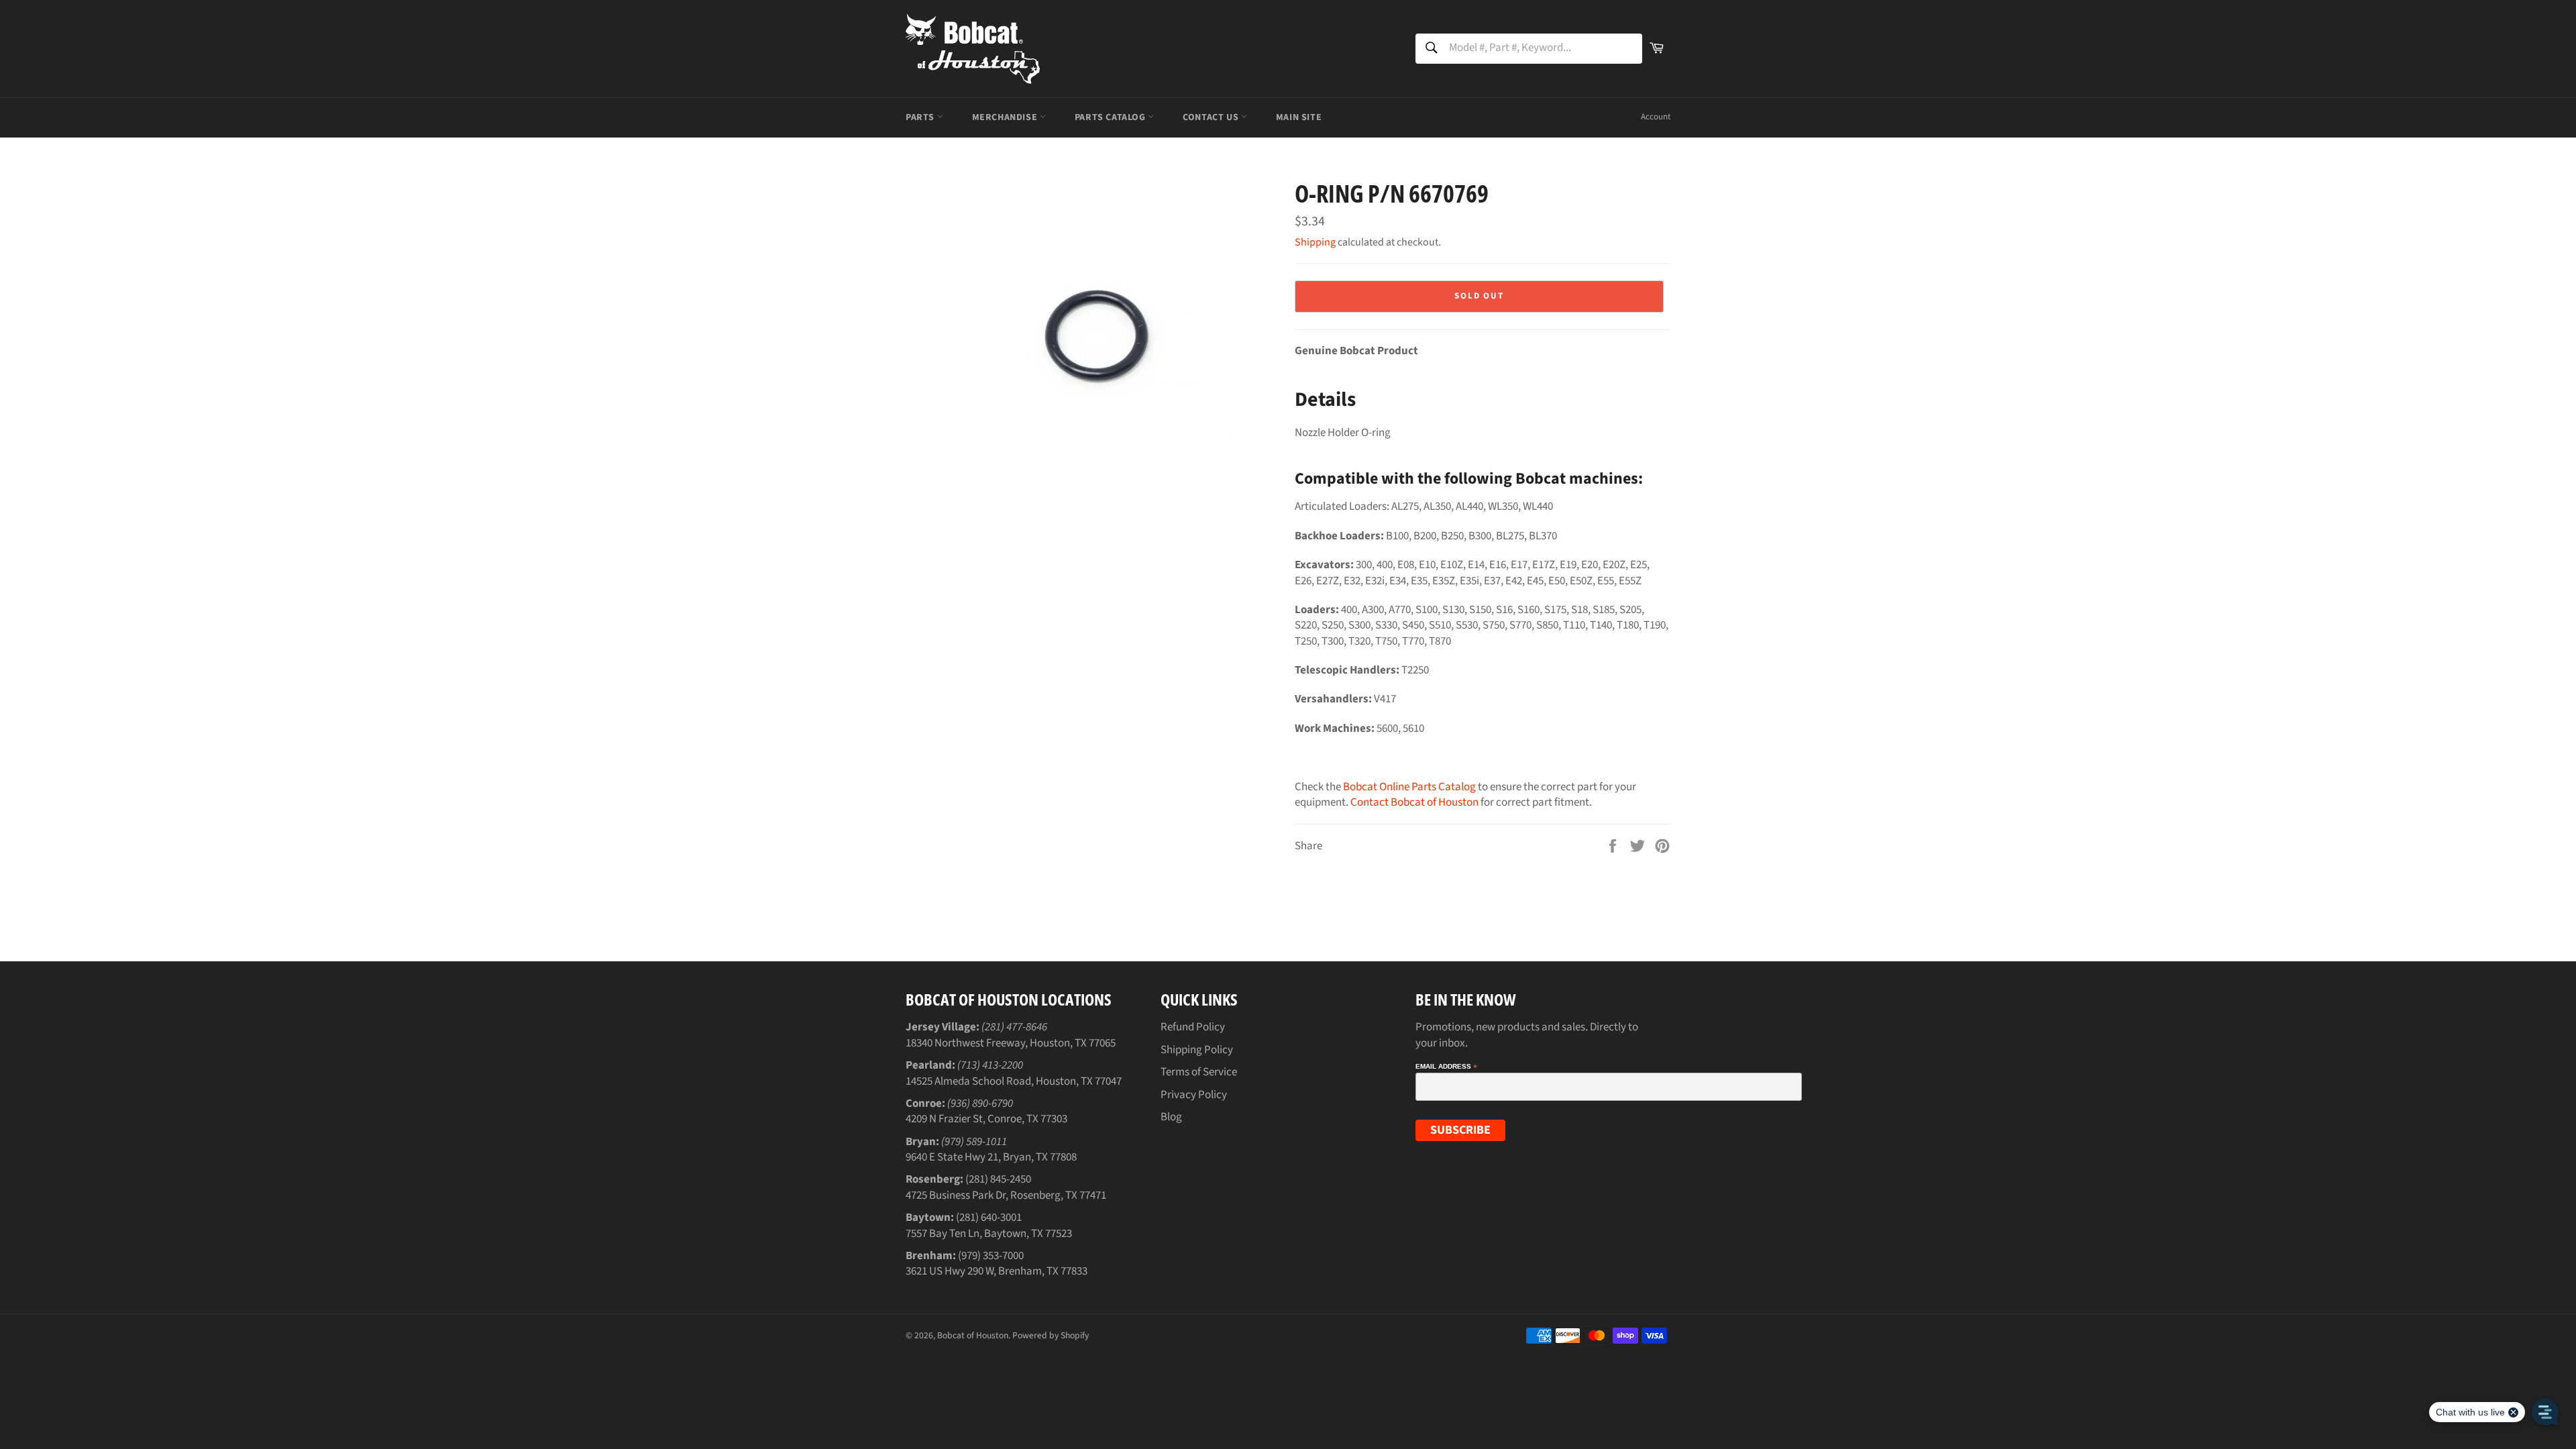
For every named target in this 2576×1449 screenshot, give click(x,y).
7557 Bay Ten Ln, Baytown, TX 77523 (989, 1234)
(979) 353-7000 (991, 1256)
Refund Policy (1193, 1027)
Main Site (1299, 117)
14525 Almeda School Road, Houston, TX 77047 (1014, 1081)
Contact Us (1212, 117)
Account (1656, 117)
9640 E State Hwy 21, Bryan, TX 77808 (991, 1157)
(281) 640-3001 (989, 1218)
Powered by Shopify (1051, 1335)
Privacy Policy (1194, 1095)
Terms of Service (1199, 1072)
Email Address (1446, 1067)
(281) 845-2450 (998, 1179)
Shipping (1315, 242)
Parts (921, 117)
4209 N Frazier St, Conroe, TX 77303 (986, 1119)
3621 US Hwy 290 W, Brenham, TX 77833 (997, 1271)
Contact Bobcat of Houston (1414, 802)
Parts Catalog (1111, 117)
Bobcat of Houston (973, 1335)
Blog (1171, 1117)
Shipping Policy (1197, 1050)
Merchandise (1006, 117)
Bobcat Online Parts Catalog (1409, 787)
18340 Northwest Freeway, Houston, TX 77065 (1011, 1043)
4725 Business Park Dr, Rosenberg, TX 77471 (1006, 1195)
